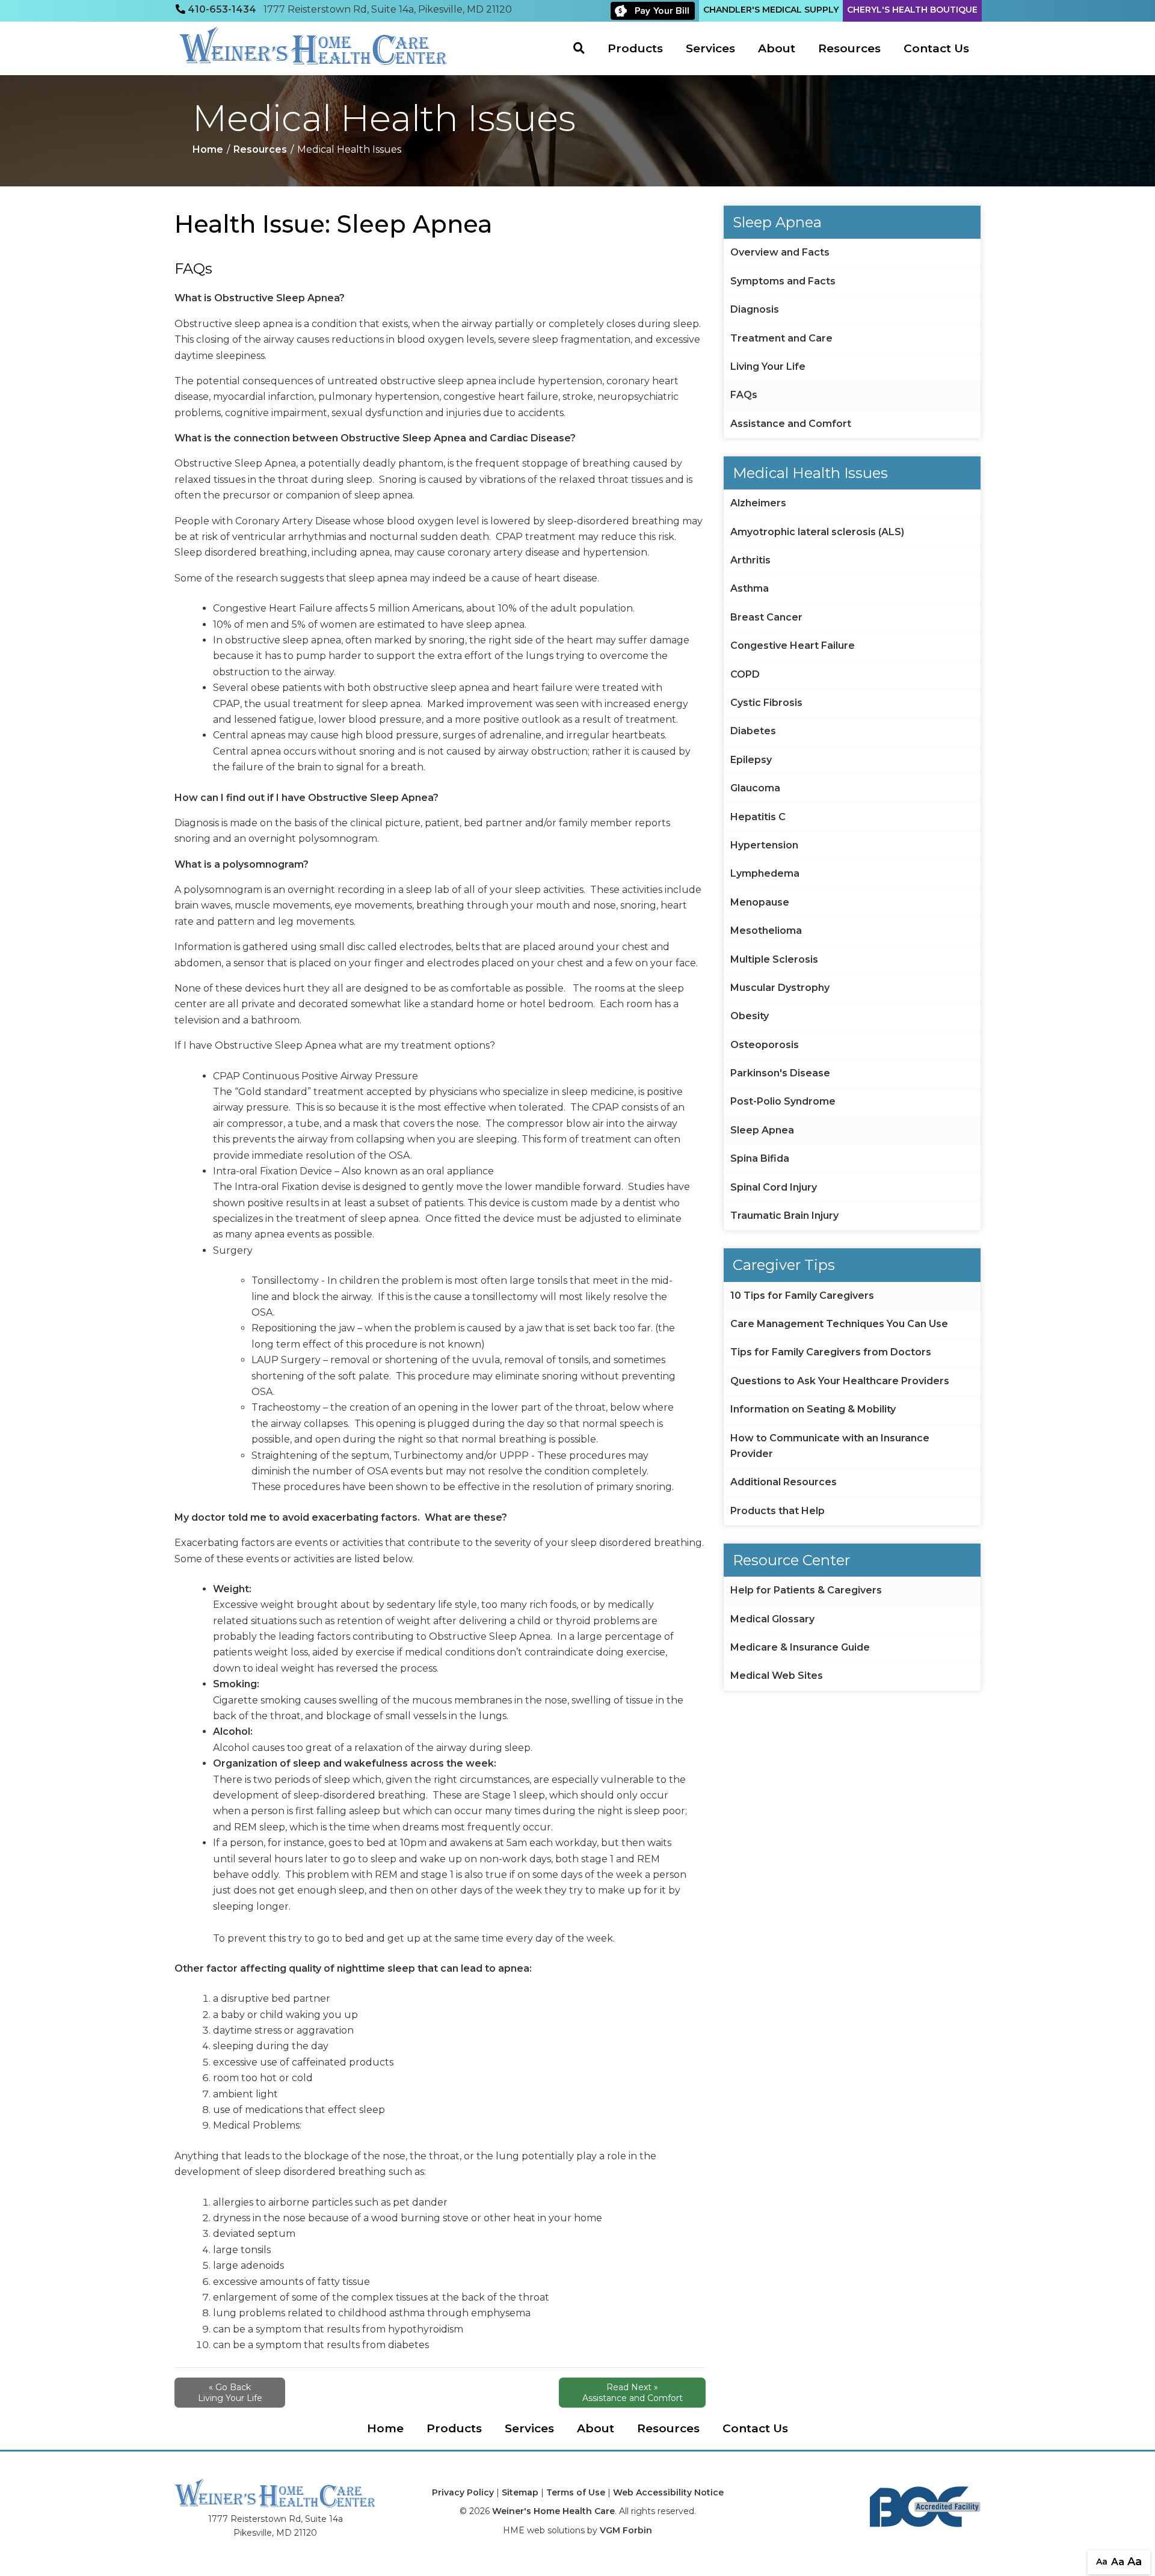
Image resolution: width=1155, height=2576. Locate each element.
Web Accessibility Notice (668, 2492)
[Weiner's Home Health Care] (313, 46)
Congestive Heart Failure (793, 646)
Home (208, 149)
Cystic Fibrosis (766, 703)
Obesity (750, 1016)
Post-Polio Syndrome (783, 1101)
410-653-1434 (222, 9)
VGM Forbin (626, 2530)
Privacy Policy (463, 2492)
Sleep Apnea (762, 1130)
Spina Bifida (760, 1158)
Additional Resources (784, 1482)
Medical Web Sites (777, 1676)
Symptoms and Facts (783, 281)
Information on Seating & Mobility (813, 1409)
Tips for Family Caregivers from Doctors (831, 1352)
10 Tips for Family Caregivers (802, 1296)
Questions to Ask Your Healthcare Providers (840, 1381)
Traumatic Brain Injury (784, 1216)
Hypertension (764, 845)
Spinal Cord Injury (774, 1187)
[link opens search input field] (585, 48)
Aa (1102, 2562)
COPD (745, 674)
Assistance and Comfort (791, 424)
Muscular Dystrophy (780, 988)
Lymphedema (765, 873)
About (777, 48)
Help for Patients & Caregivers (806, 1590)
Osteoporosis (765, 1045)
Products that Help (778, 1511)
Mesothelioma (766, 931)
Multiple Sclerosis (774, 959)
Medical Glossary (772, 1619)
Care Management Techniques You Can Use (839, 1324)
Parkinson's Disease (780, 1073)
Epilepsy (751, 760)
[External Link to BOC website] (925, 2506)
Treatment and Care (781, 338)
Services (710, 48)
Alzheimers (758, 503)
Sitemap (520, 2492)
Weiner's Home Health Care (553, 2511)
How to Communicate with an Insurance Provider (830, 1446)
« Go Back (230, 2393)
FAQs (744, 395)
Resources (849, 48)
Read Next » (633, 2393)
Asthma (750, 588)
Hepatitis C (758, 817)
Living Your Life (768, 366)
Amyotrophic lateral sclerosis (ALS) (817, 532)
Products (635, 48)
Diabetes (753, 731)
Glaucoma (755, 788)
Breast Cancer (766, 617)
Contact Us (936, 48)
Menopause (760, 902)
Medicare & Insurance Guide (800, 1647)
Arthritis (750, 560)
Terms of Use (576, 2492)
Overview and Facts (780, 252)
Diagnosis (755, 309)
